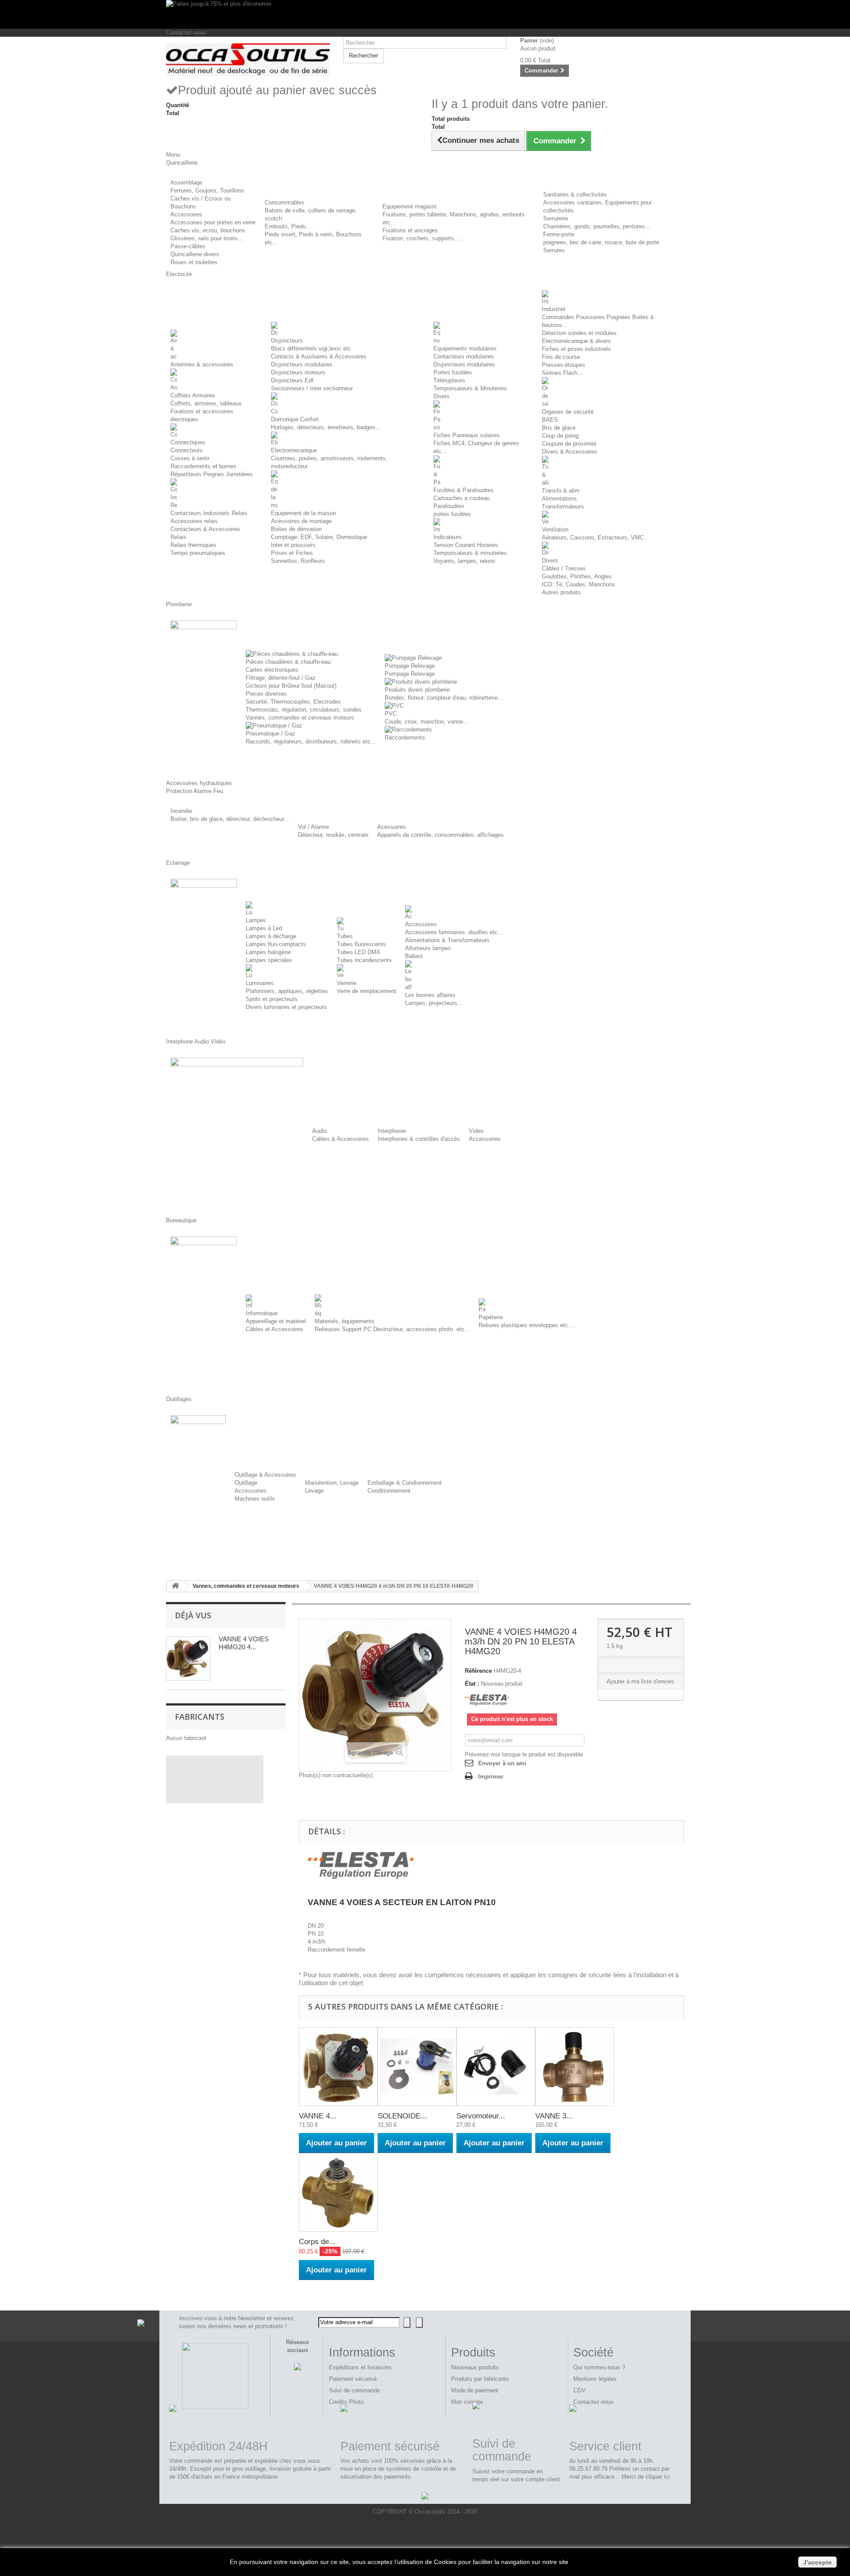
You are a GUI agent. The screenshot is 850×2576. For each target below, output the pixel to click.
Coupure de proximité (569, 444)
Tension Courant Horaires (466, 545)
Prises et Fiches (292, 553)
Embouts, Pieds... (288, 226)
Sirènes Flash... (562, 373)
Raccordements (405, 737)
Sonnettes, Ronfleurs (298, 561)
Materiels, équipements (345, 1321)
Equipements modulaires (465, 348)
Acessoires (392, 827)
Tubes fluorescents (361, 944)
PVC (391, 714)
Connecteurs (187, 450)
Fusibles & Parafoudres (464, 490)
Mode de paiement (475, 2390)
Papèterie (491, 1317)
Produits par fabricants (480, 2379)
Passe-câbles (188, 246)
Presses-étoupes (564, 365)
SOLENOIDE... (402, 2116)
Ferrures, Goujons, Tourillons (207, 191)
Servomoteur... (481, 2116)
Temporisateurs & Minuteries (470, 388)
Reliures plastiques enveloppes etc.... (527, 1325)
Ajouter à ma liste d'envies (640, 1681)
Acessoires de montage (301, 521)
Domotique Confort (295, 419)
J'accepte (817, 2562)
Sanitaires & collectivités (575, 194)
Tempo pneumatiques (198, 553)
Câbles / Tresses (564, 568)
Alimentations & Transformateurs (447, 940)
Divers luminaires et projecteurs (286, 1007)
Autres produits (561, 592)
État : (472, 1684)
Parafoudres (449, 506)
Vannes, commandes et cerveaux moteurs (300, 718)
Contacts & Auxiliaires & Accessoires (319, 356)
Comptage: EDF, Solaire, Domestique (319, 537)
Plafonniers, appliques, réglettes (287, 991)
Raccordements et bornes (203, 466)
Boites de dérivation (296, 529)
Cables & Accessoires (340, 1139)
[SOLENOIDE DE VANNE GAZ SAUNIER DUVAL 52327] (417, 2067)
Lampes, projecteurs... (434, 1003)
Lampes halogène (268, 952)
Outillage (246, 1483)
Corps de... (317, 2242)
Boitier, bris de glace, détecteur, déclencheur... (230, 819)
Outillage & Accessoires (265, 1475)
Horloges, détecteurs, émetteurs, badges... (326, 427)
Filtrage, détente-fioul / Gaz (281, 678)
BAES (550, 420)
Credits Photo (346, 2402)
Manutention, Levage (332, 1483)
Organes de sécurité (568, 412)
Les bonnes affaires (430, 995)
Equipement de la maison (303, 513)
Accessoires (186, 214)
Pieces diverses (266, 694)
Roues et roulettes (194, 262)
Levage (314, 1491)
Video (476, 1131)
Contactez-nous (186, 33)
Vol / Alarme (313, 827)
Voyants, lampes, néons (464, 561)
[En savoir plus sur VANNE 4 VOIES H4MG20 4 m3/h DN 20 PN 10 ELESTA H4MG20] (188, 1659)
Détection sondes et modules (579, 333)
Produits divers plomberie (417, 690)
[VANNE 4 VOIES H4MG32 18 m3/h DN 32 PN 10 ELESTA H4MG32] (338, 2067)
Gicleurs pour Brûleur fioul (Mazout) (291, 686)
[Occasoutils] (248, 60)
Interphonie (392, 1131)
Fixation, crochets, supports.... (422, 238)
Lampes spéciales (269, 960)
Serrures (554, 250)
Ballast (414, 956)
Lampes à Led (264, 928)
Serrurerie (556, 218)
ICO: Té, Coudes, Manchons (579, 584)
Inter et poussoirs (293, 545)
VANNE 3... (554, 2116)
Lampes (256, 920)
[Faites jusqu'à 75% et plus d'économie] (425, 14)
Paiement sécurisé (353, 2379)
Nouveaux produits (475, 2367)
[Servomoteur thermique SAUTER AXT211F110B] (496, 2067)
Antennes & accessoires (202, 364)
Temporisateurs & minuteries (470, 553)
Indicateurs (448, 537)
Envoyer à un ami (502, 1763)
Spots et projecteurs (272, 999)
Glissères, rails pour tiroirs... (207, 238)
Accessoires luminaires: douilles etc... (454, 932)
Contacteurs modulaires (464, 356)
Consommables (285, 202)
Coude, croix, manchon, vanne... (427, 722)
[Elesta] (487, 1700)
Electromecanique (294, 450)
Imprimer (491, 1777)
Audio (319, 1131)
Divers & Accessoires (570, 452)
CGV (580, 2390)
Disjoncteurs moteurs (298, 372)
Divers (442, 396)
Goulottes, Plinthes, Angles (577, 576)
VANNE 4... (318, 2116)
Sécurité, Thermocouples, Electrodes (293, 702)
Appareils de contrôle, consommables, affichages (440, 835)
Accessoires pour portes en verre (213, 222)
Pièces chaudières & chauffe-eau (288, 662)
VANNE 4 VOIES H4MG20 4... (244, 1643)
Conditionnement (389, 1491)
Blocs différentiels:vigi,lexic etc (311, 348)
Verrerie (347, 983)
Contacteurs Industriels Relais (209, 513)
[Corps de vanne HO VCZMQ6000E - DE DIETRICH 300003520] (338, 2192)
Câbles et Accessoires (274, 1329)
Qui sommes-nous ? (599, 2367)
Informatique (262, 1313)
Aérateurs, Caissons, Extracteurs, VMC (593, 537)
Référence (478, 1671)
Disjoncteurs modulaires (302, 364)
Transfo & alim (561, 491)
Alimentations (559, 499)
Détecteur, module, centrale (333, 835)
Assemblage (186, 183)
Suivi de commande (354, 2390)
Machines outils (255, 1499)
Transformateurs (563, 506)
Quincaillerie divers (195, 254)
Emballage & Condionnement (405, 1483)
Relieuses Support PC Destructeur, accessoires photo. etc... (392, 1329)
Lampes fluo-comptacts (276, 944)
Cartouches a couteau (462, 498)
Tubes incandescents (364, 960)
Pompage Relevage (410, 666)
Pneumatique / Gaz (270, 734)
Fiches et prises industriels (576, 349)
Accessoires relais (194, 521)
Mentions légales (595, 2379)
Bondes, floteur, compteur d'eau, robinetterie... (444, 698)
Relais (178, 537)
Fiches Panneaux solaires (467, 435)
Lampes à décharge (271, 936)
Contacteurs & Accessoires (205, 529)
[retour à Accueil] (175, 1586)
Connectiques (188, 442)
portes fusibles (452, 514)
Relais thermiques (193, 545)
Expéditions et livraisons (360, 2367)
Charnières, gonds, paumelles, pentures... (597, 226)
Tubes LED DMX (359, 952)
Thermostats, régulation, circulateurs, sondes (304, 710)
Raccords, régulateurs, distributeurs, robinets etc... (311, 741)
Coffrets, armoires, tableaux (206, 403)
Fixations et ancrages (410, 230)
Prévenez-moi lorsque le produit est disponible (524, 1754)
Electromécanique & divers (576, 341)
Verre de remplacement (367, 991)
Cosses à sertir (190, 458)
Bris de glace (559, 428)
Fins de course (561, 357)
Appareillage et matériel (276, 1321)
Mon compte (467, 2402)
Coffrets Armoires (193, 395)
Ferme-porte (559, 234)
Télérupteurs (449, 380)
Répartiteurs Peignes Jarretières (212, 474)
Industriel (554, 309)
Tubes (345, 936)
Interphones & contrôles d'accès (419, 1139)
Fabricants (200, 1717)
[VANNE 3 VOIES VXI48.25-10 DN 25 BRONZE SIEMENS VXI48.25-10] (575, 2067)
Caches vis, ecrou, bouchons (208, 230)
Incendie (181, 811)
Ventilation (555, 529)
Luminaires (260, 983)
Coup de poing (560, 436)
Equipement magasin (410, 206)
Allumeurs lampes (428, 948)
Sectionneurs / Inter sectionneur (312, 388)
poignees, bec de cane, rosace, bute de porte (601, 242)
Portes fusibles (453, 372)
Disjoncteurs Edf (292, 380)
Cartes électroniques (272, 670)
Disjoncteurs (287, 341)
